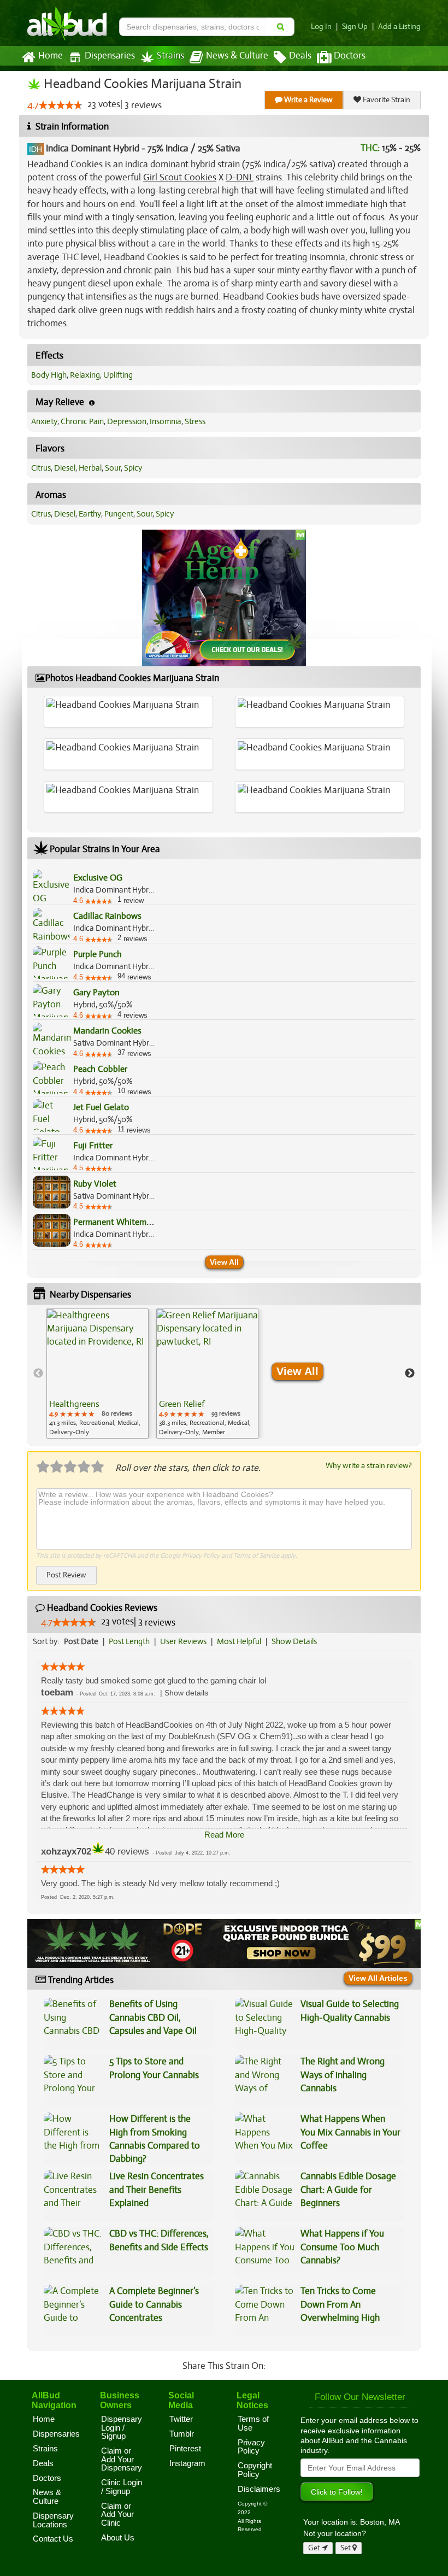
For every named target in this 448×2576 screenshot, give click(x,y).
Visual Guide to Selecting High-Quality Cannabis (350, 2011)
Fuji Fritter (93, 1146)
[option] (98, 1374)
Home (51, 56)
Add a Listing (399, 27)
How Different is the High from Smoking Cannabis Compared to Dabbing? (155, 2139)
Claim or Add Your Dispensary (122, 2459)
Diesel (65, 468)
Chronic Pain (82, 421)
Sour (113, 468)
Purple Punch (98, 954)
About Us (118, 2538)
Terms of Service (256, 1556)
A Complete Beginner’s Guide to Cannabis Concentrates (154, 2304)
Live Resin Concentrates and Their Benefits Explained (157, 2190)
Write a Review (308, 100)
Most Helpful (239, 1641)
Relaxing (85, 375)
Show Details (294, 1641)
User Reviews (183, 1641)
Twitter (181, 2419)
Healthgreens (74, 1404)
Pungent (119, 514)
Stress (195, 421)
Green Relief (182, 1404)
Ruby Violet (95, 1184)
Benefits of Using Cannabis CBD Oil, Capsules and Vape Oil (153, 2017)
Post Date (81, 1641)
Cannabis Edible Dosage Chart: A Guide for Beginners (348, 2190)
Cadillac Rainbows (107, 916)
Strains (170, 56)
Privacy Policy (201, 1556)
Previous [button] (38, 1374)
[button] (186, 1693)
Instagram (187, 2463)
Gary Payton (96, 993)
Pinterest (185, 2449)
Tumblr (182, 2434)
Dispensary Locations (53, 2520)
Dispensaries (110, 56)
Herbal (90, 468)
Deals (300, 56)
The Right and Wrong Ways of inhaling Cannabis (343, 2075)
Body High (49, 375)
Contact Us (53, 2539)
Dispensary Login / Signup (122, 2428)
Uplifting (118, 375)
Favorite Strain (386, 100)
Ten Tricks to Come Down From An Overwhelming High (340, 2304)
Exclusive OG (98, 878)
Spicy (133, 468)
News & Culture (237, 56)
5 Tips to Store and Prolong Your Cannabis (154, 2068)
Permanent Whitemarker (119, 1222)
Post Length (129, 1641)
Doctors (350, 56)
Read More (224, 1835)
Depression (127, 421)
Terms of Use (253, 2424)
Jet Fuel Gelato (101, 1107)
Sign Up (355, 27)
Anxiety (44, 421)
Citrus (41, 468)
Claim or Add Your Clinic (117, 2515)
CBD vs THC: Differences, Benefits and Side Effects (159, 2240)
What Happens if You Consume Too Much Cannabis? (342, 2247)
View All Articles (378, 1978)
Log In (321, 27)
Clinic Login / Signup (122, 2487)
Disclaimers (259, 2489)
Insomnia (166, 421)
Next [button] (410, 1374)
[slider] (61, 105)
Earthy (90, 514)
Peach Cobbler (100, 1069)
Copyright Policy (255, 2470)
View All (224, 1262)
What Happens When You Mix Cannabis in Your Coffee (350, 2132)
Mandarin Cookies (107, 1031)
